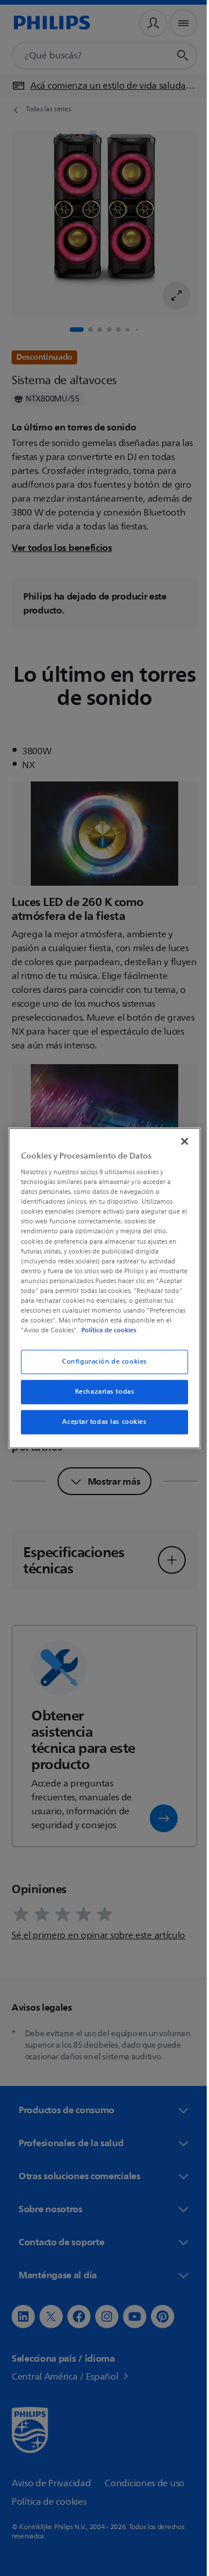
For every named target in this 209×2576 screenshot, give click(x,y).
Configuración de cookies (100, 1367)
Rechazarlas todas (100, 1397)
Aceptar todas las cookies (100, 1427)
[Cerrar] (179, 1136)
